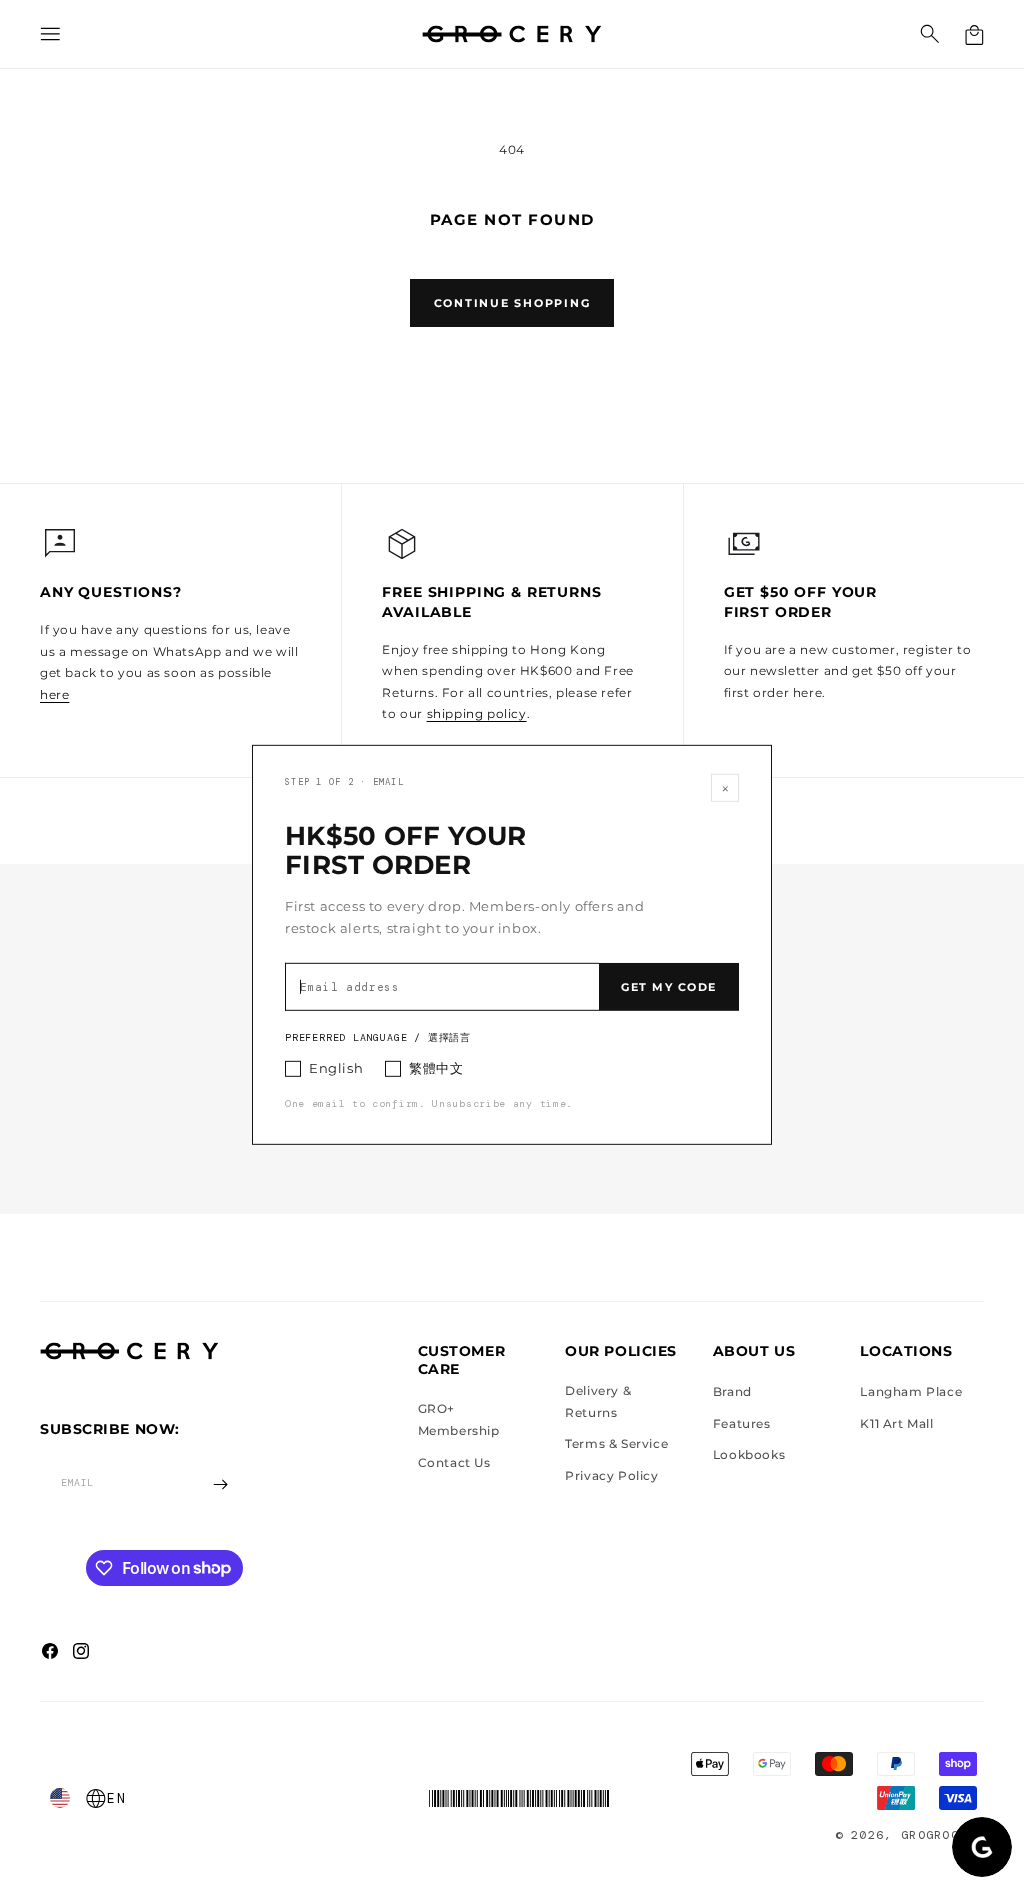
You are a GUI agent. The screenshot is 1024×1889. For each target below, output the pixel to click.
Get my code (669, 987)
